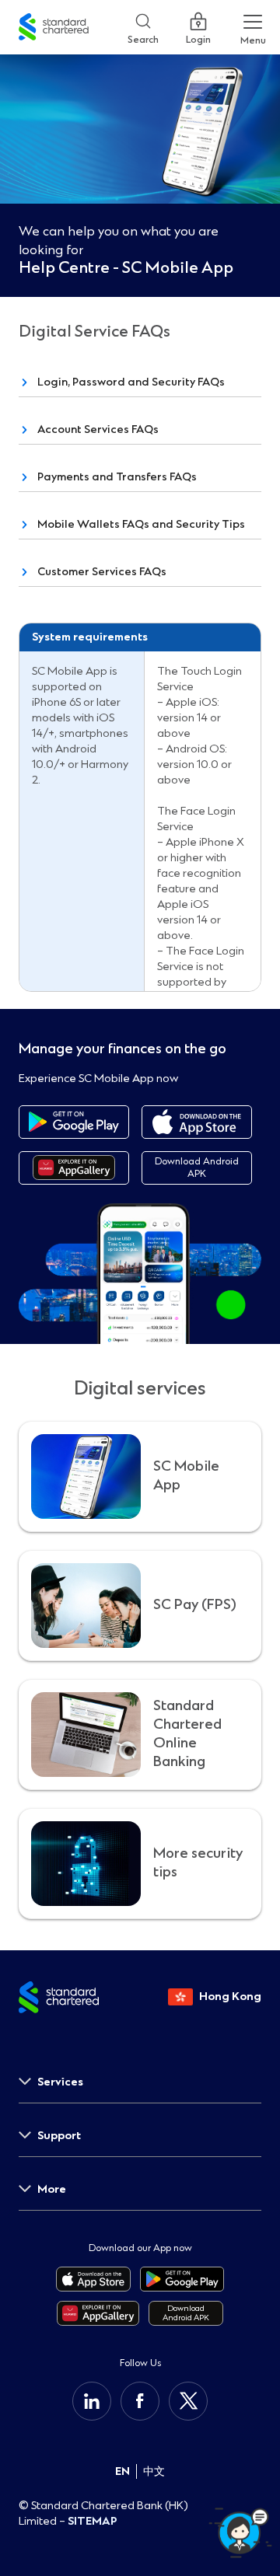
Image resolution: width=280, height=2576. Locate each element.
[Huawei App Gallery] (74, 1168)
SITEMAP (93, 2521)
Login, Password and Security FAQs (131, 382)
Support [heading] (59, 2136)
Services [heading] (60, 2082)
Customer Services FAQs (102, 572)
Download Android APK (197, 1168)
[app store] (197, 1122)
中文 (154, 2471)
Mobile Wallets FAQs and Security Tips (141, 524)
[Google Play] (74, 1122)
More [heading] (52, 2189)
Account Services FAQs (98, 429)
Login (198, 37)
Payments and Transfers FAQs (117, 477)
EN (122, 2471)
